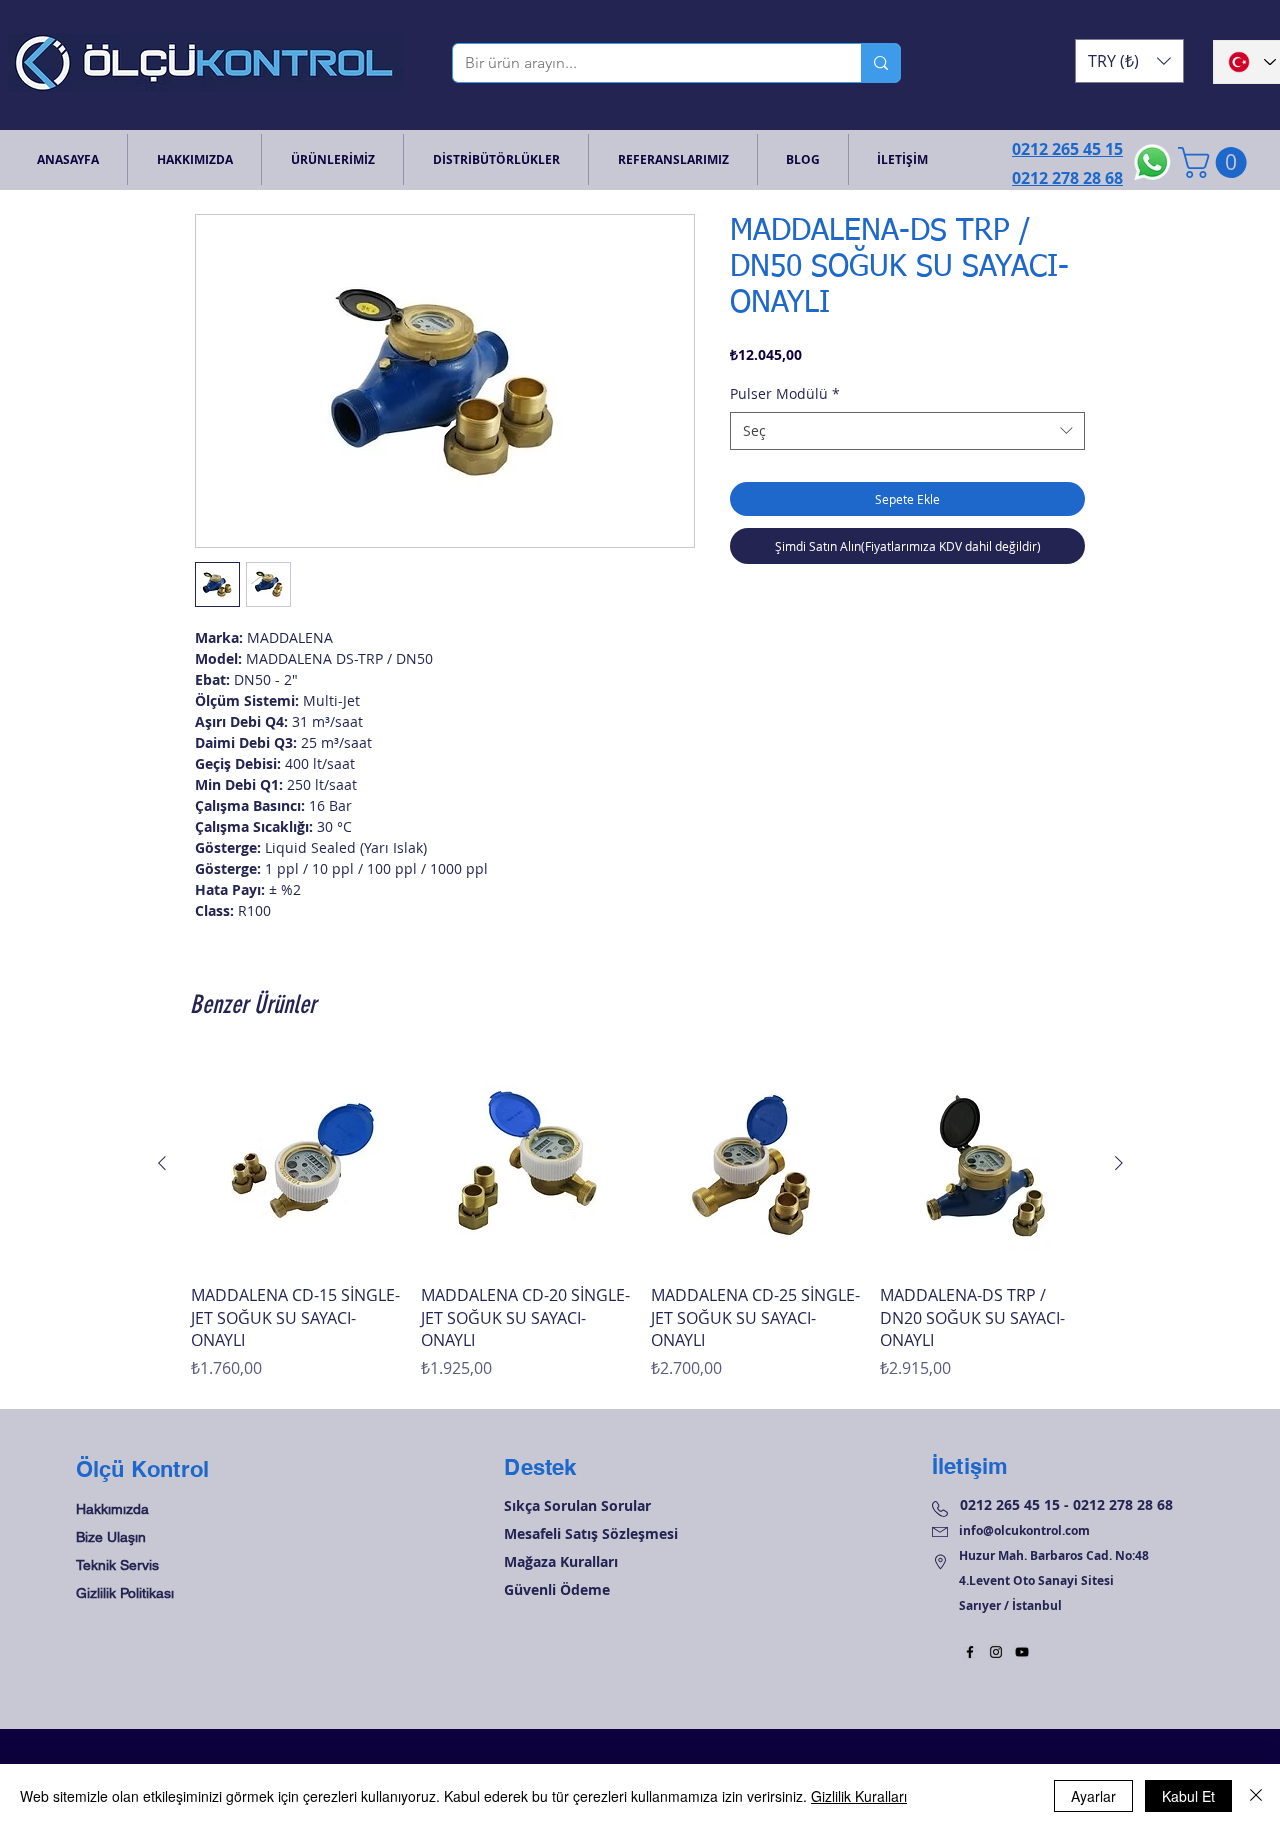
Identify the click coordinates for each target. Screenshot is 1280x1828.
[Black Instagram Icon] (996, 1652)
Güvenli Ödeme (557, 1589)
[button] (1129, 61)
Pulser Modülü (785, 393)
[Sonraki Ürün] (1119, 1163)
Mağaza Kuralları (561, 1561)
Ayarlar (1093, 1796)
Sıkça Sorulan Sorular (577, 1505)
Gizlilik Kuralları (859, 1796)
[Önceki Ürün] (162, 1163)
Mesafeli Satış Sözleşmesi (591, 1533)
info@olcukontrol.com (1024, 1530)
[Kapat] (1256, 1796)
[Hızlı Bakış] (296, 1164)
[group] (640, 1219)
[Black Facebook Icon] (970, 1652)
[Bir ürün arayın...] (880, 63)
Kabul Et (1188, 1796)
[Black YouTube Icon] (1022, 1652)
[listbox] (1129, 61)
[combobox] (907, 431)
